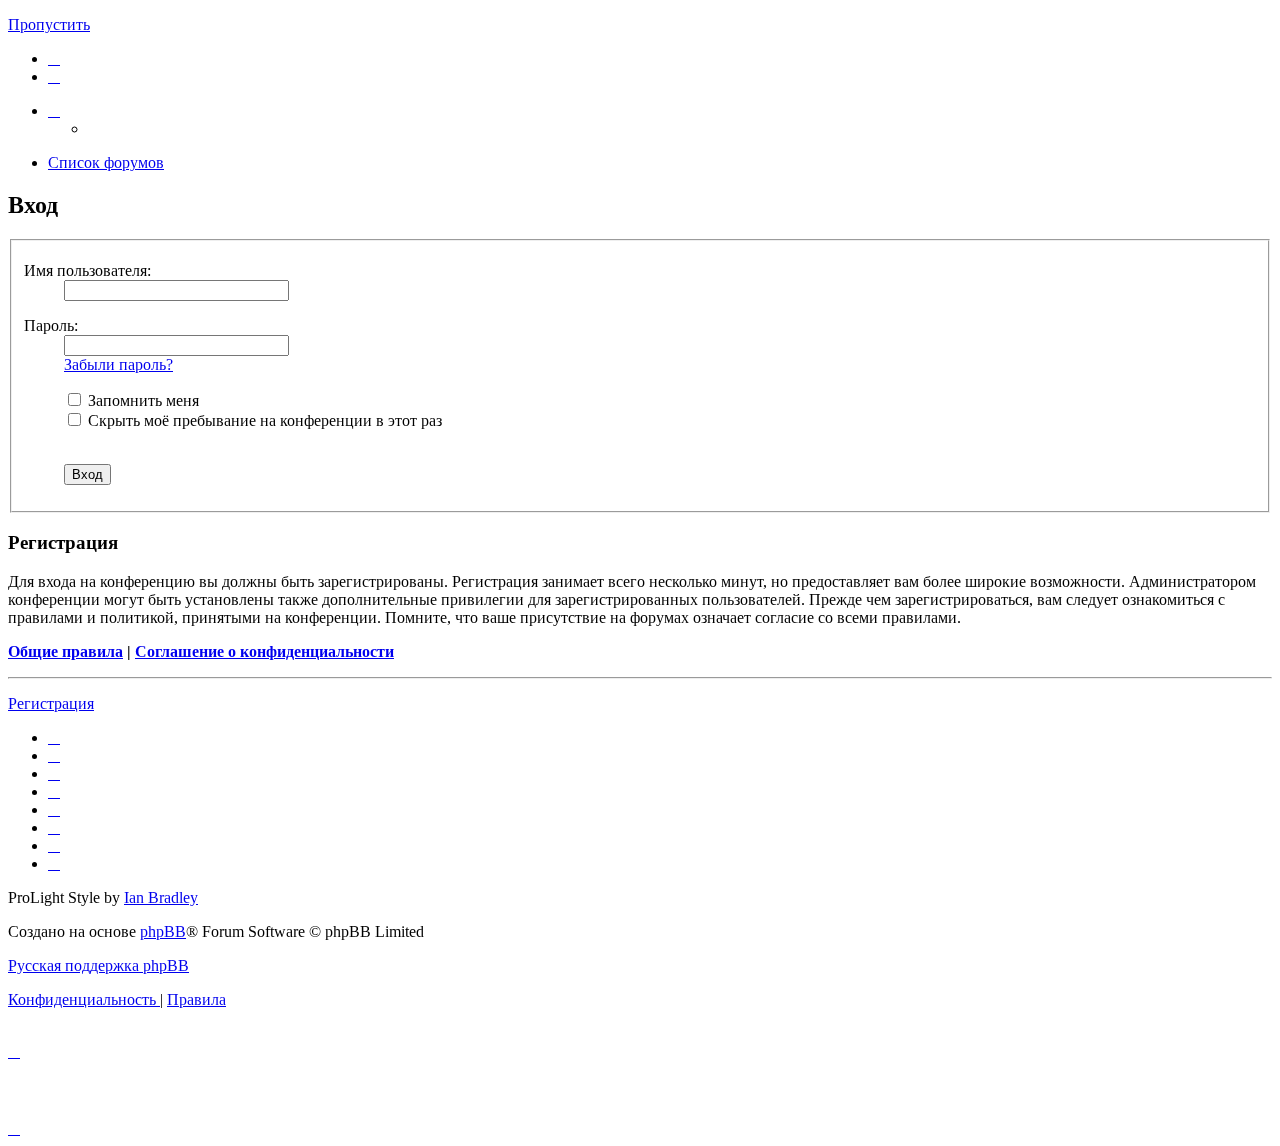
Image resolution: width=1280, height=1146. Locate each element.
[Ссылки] (54, 110)
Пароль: (51, 325)
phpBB (163, 931)
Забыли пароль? (118, 364)
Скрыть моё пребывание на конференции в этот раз (263, 420)
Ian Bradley (161, 897)
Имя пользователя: (87, 270)
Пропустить (49, 24)
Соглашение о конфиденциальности (264, 651)
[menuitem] (54, 58)
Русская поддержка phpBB (98, 965)
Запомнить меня (141, 400)
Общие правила (65, 651)
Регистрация (51, 703)
